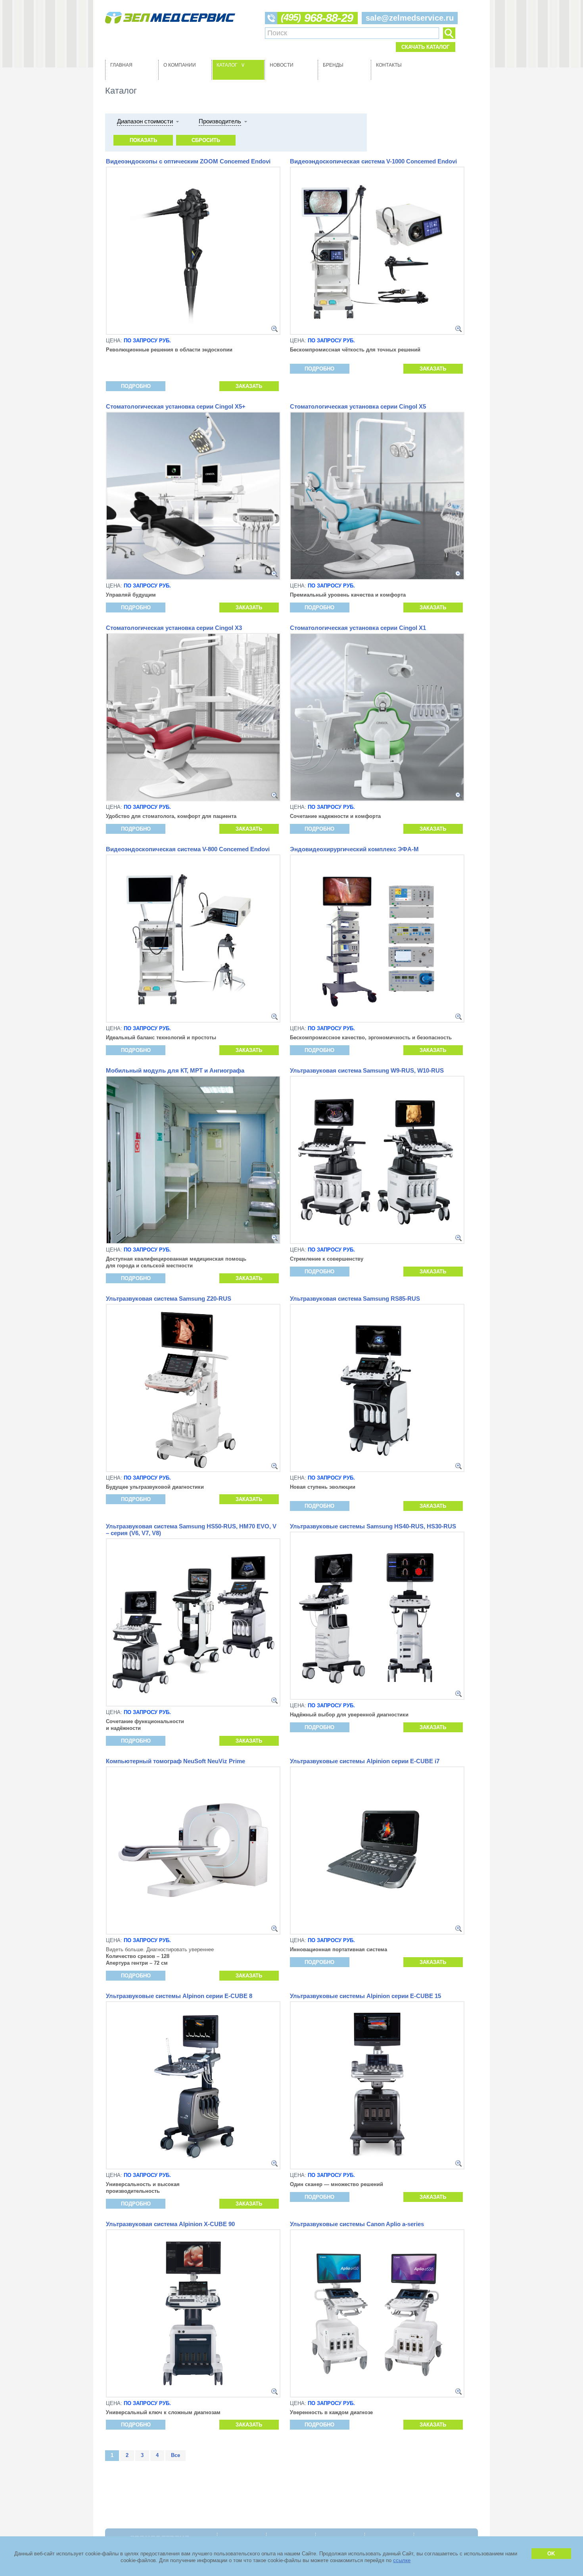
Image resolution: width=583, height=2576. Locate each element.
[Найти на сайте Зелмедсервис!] (449, 33)
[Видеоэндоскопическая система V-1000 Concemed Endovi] (458, 329)
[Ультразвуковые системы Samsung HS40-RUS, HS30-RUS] (458, 1694)
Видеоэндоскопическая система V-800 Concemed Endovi (188, 849)
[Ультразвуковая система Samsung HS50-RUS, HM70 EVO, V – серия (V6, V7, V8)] (274, 1701)
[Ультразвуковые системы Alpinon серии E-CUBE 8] (274, 2163)
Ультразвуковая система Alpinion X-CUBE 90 (170, 2224)
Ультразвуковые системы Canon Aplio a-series (357, 2224)
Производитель (220, 121)
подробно (136, 386)
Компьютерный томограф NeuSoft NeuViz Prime (175, 1761)
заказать (249, 386)
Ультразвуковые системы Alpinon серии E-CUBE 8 (179, 1996)
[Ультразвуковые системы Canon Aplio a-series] (458, 2392)
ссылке (402, 2560)
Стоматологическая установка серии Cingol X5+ (176, 406)
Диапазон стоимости (145, 121)
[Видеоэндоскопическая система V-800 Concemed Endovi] (274, 1017)
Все (175, 2455)
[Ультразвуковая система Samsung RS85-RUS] (458, 1466)
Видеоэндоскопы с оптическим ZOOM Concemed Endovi (188, 161)
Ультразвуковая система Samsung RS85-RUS (355, 1299)
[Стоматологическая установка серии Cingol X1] (458, 795)
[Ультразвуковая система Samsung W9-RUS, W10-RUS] (458, 1238)
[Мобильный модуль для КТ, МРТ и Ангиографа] (274, 1238)
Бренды (333, 65)
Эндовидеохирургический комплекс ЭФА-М (354, 849)
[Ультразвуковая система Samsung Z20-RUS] (274, 1466)
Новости (282, 65)
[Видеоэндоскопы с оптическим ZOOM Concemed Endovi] (274, 329)
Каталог (232, 65)
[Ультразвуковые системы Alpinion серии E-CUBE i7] (458, 1929)
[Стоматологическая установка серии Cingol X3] (274, 795)
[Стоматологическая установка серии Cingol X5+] (274, 574)
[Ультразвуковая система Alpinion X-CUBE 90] (274, 2392)
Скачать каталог (425, 47)
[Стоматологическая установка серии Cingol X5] (458, 574)
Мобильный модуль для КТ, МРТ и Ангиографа (175, 1070)
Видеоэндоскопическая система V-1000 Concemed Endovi (373, 161)
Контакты (389, 65)
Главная (121, 65)
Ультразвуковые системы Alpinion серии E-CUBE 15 (365, 1996)
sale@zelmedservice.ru (410, 18)
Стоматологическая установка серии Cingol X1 (358, 628)
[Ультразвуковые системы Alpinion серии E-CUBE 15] (458, 2163)
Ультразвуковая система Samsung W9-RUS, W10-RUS (367, 1070)
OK (551, 2554)
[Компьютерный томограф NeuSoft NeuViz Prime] (274, 1929)
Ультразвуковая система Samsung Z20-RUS (169, 1299)
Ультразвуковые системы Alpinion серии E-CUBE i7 (365, 1761)
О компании (180, 65)
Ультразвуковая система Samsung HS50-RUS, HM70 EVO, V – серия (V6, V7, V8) (191, 1530)
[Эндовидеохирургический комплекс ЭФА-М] (458, 1017)
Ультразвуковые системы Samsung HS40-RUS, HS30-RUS (373, 1526)
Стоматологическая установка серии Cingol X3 (174, 628)
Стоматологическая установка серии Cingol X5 (358, 406)
